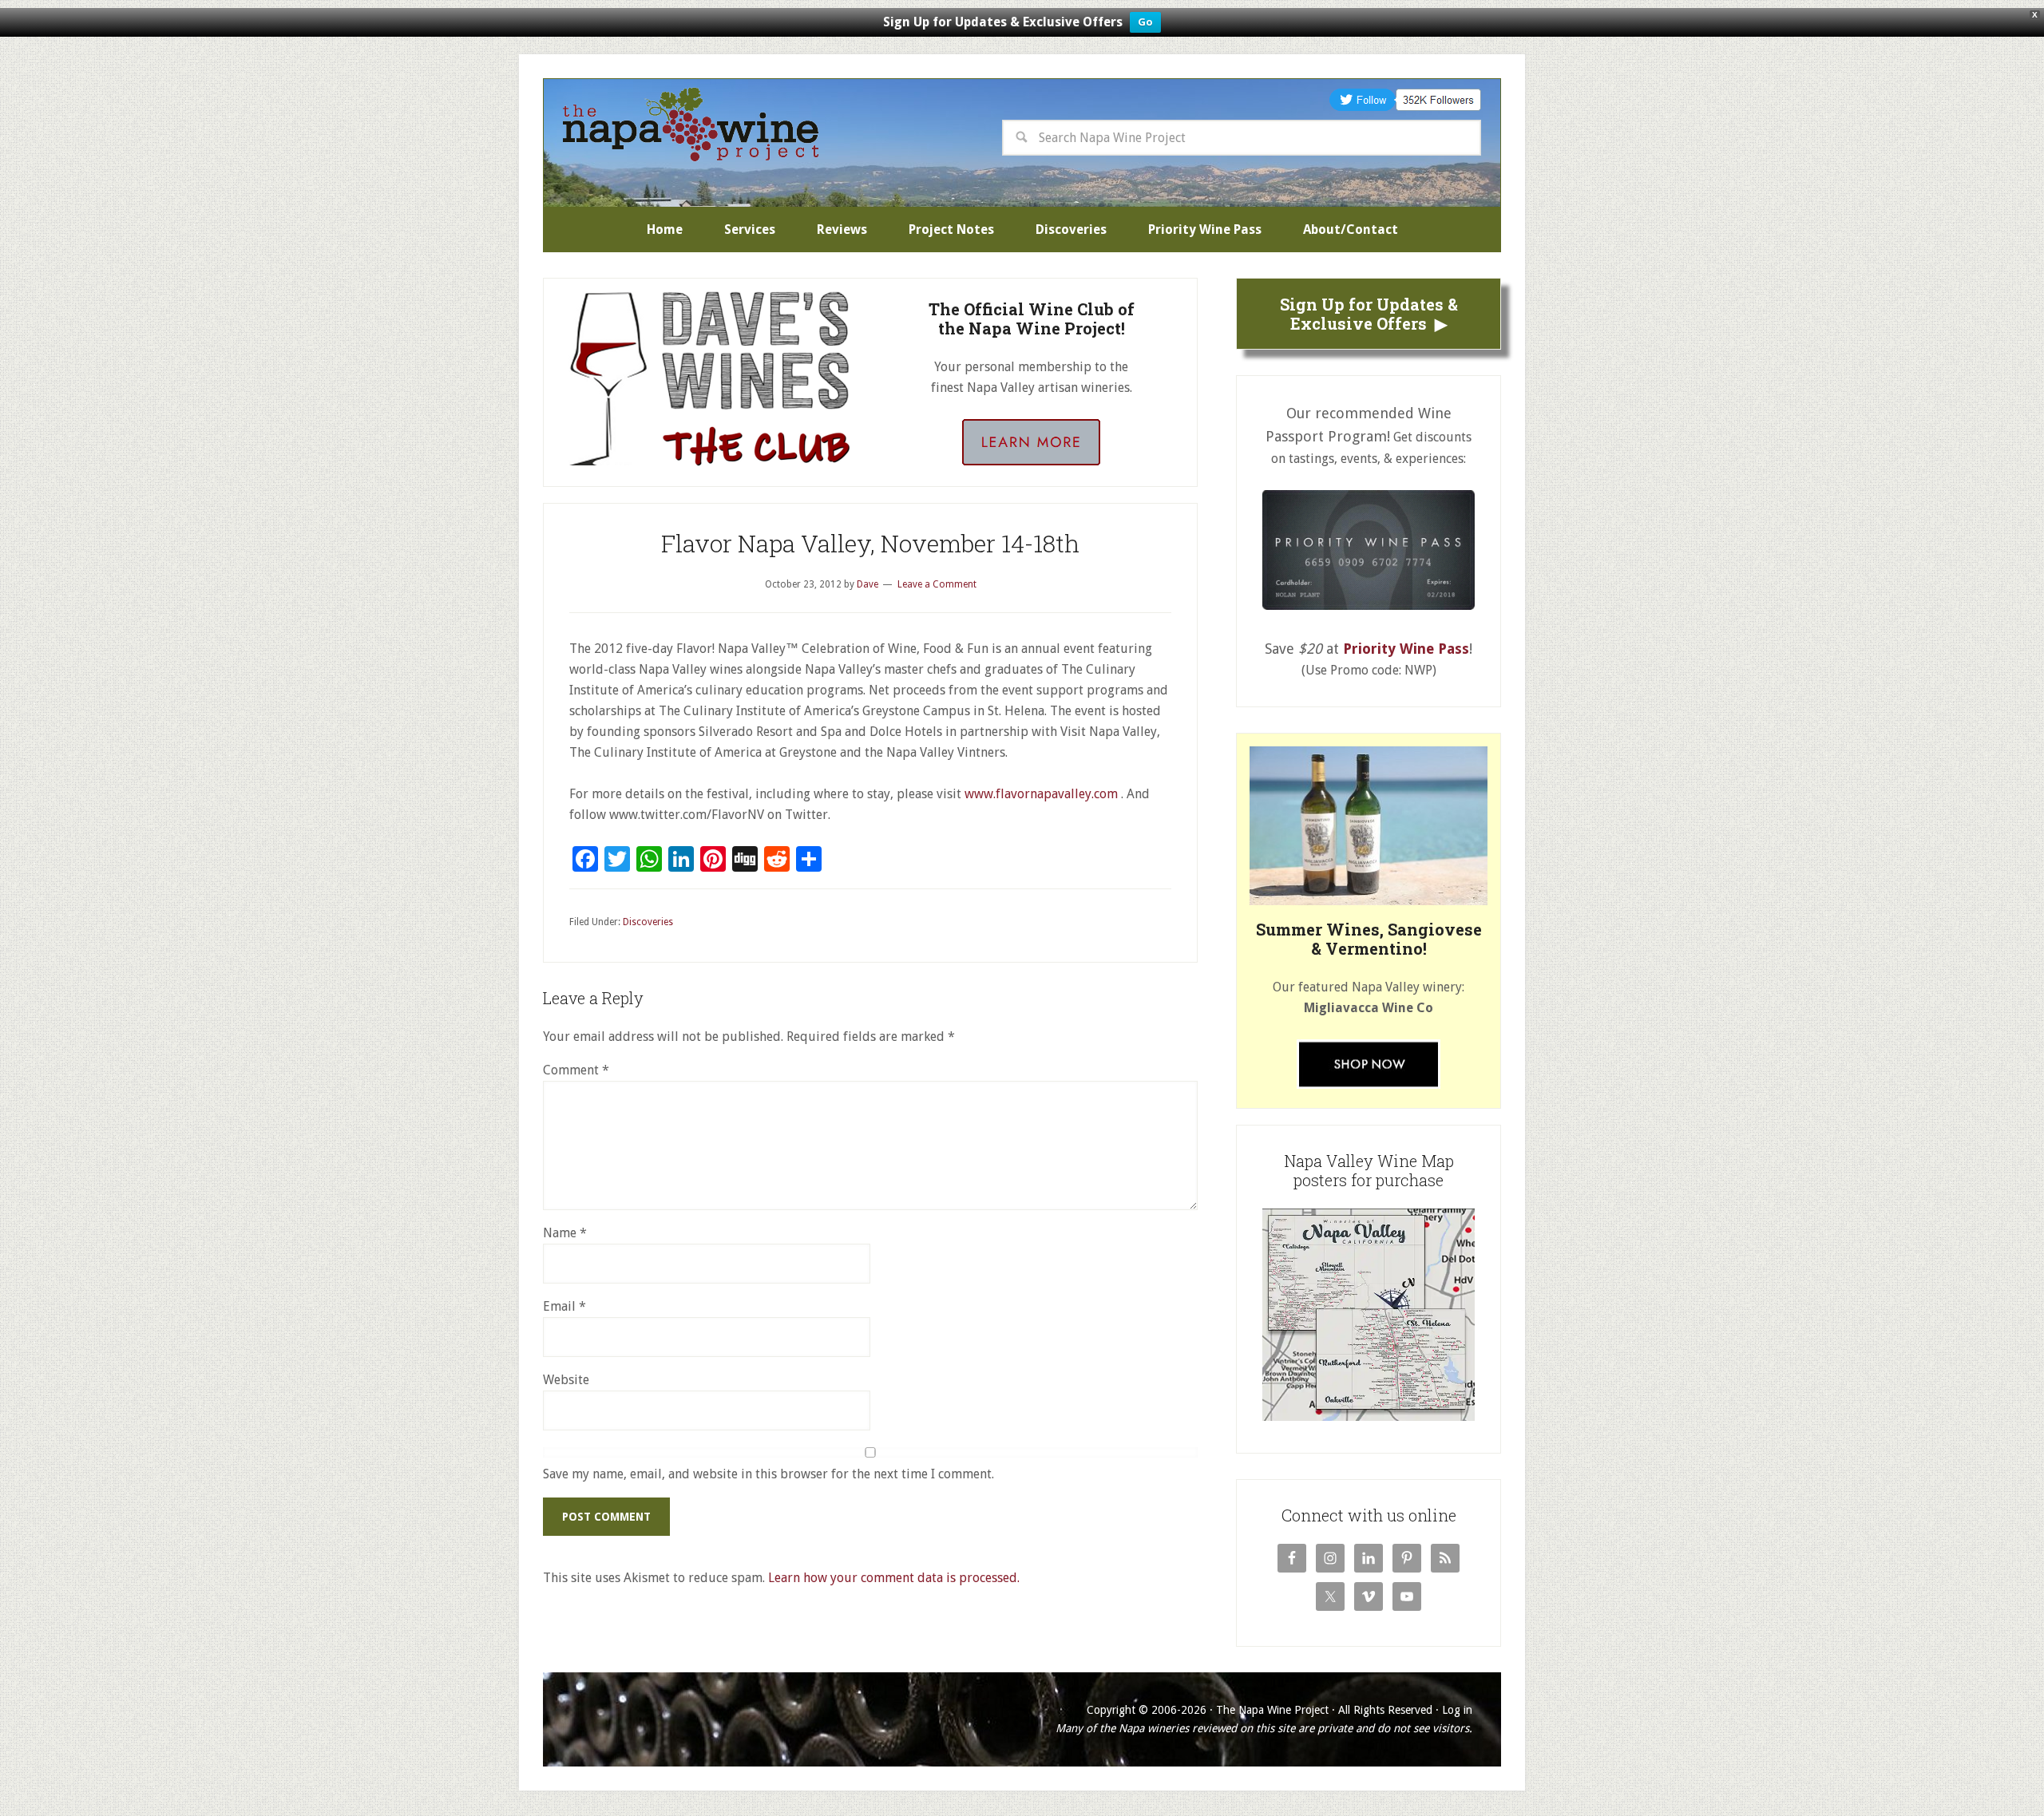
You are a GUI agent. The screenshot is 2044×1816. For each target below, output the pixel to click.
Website (566, 1380)
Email (564, 1306)
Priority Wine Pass (1406, 649)
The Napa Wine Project (691, 125)
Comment (576, 1070)
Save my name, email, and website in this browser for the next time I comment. (768, 1474)
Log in (1457, 1710)
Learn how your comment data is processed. (894, 1578)
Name (565, 1233)
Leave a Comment (937, 584)
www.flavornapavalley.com (1041, 794)
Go (1145, 22)
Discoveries (648, 922)
